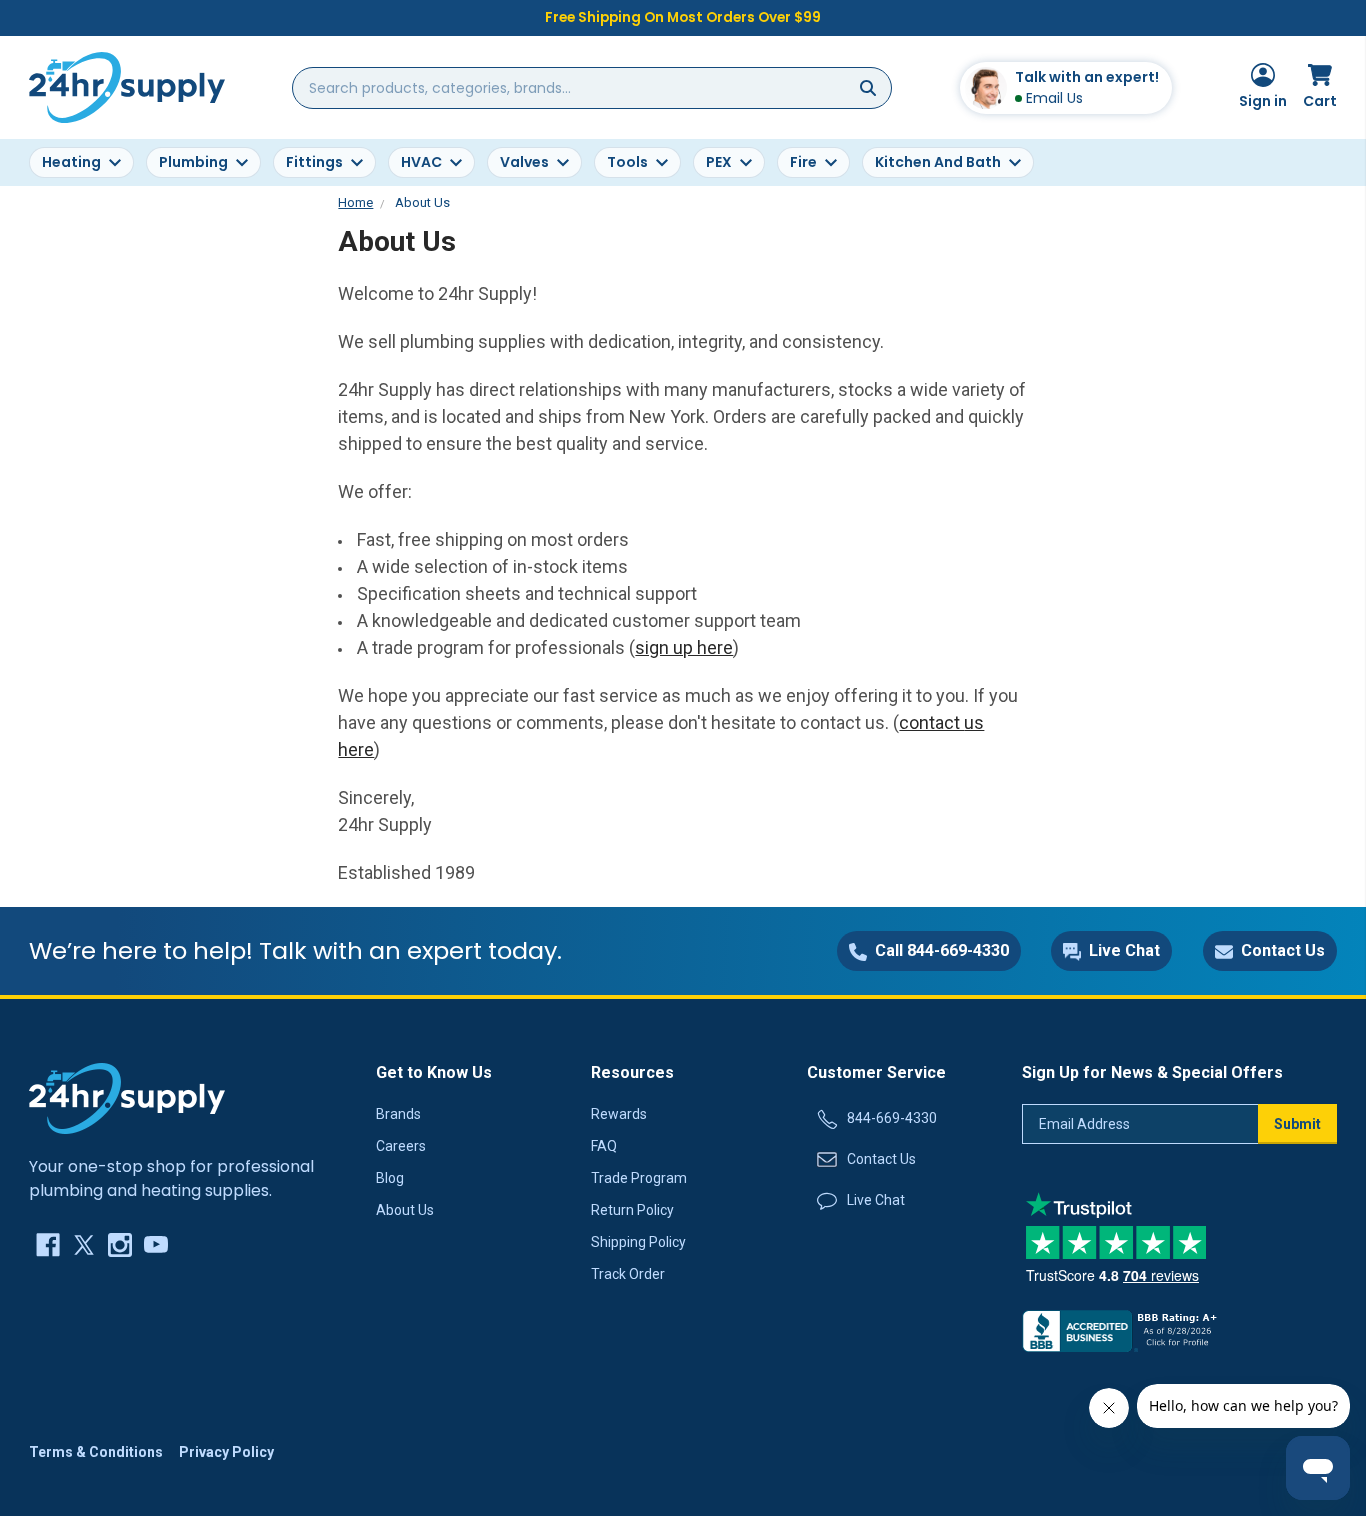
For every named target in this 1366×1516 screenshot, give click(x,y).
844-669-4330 (892, 1118)
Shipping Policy (638, 1242)
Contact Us (881, 1159)
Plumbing (193, 162)
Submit (1297, 1124)
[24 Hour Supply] (127, 1097)
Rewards (619, 1114)
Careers (401, 1146)
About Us (405, 1210)
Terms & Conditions (96, 1452)
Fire (803, 162)
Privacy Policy (226, 1452)
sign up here (684, 647)
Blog (390, 1178)
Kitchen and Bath (938, 162)
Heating (71, 162)
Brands (398, 1114)
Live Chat (876, 1200)
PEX (719, 162)
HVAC (421, 162)
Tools (627, 162)
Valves (524, 162)
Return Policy (632, 1210)
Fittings (314, 162)
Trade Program (639, 1178)
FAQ (604, 1146)
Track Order (628, 1274)
